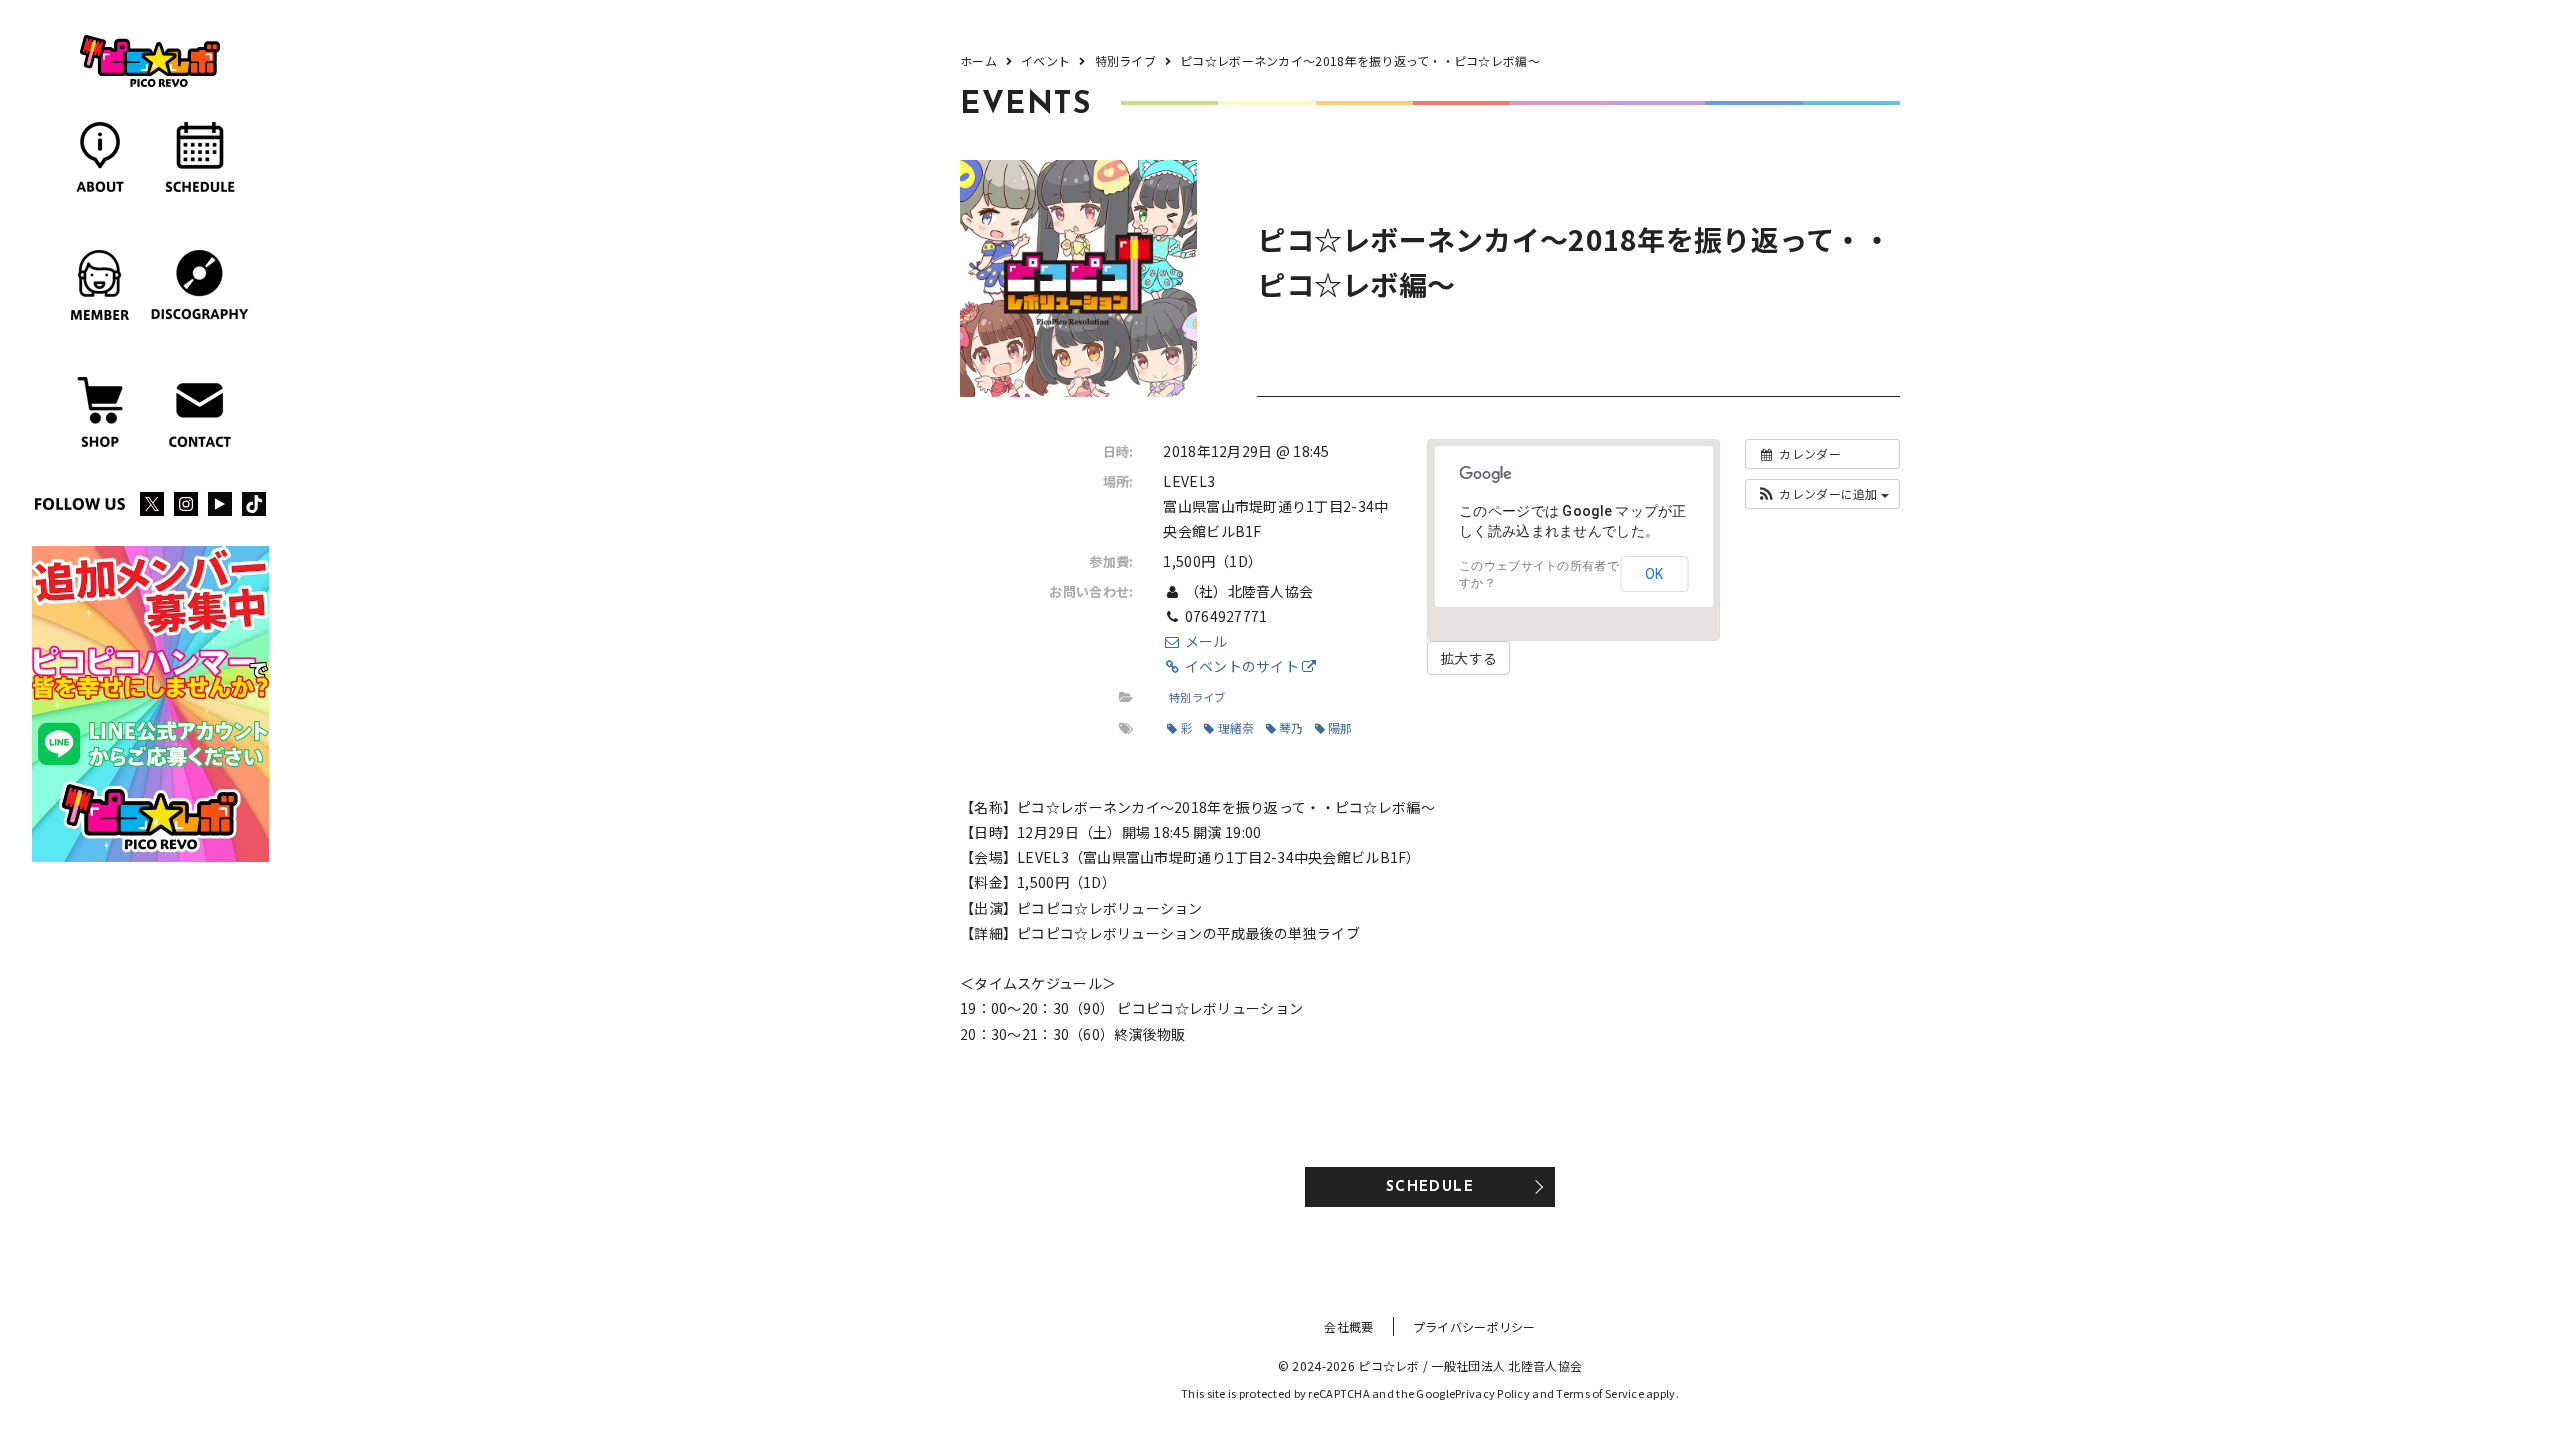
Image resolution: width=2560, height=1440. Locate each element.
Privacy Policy (1492, 1393)
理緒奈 (1236, 727)
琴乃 (1291, 727)
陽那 (1340, 727)
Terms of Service (1599, 1393)
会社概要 (1348, 1326)
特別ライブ (1197, 697)
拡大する (1468, 658)
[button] (1822, 494)
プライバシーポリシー (1474, 1326)
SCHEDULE (1430, 1187)
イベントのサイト (1241, 666)
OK (1654, 574)
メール (1204, 641)
